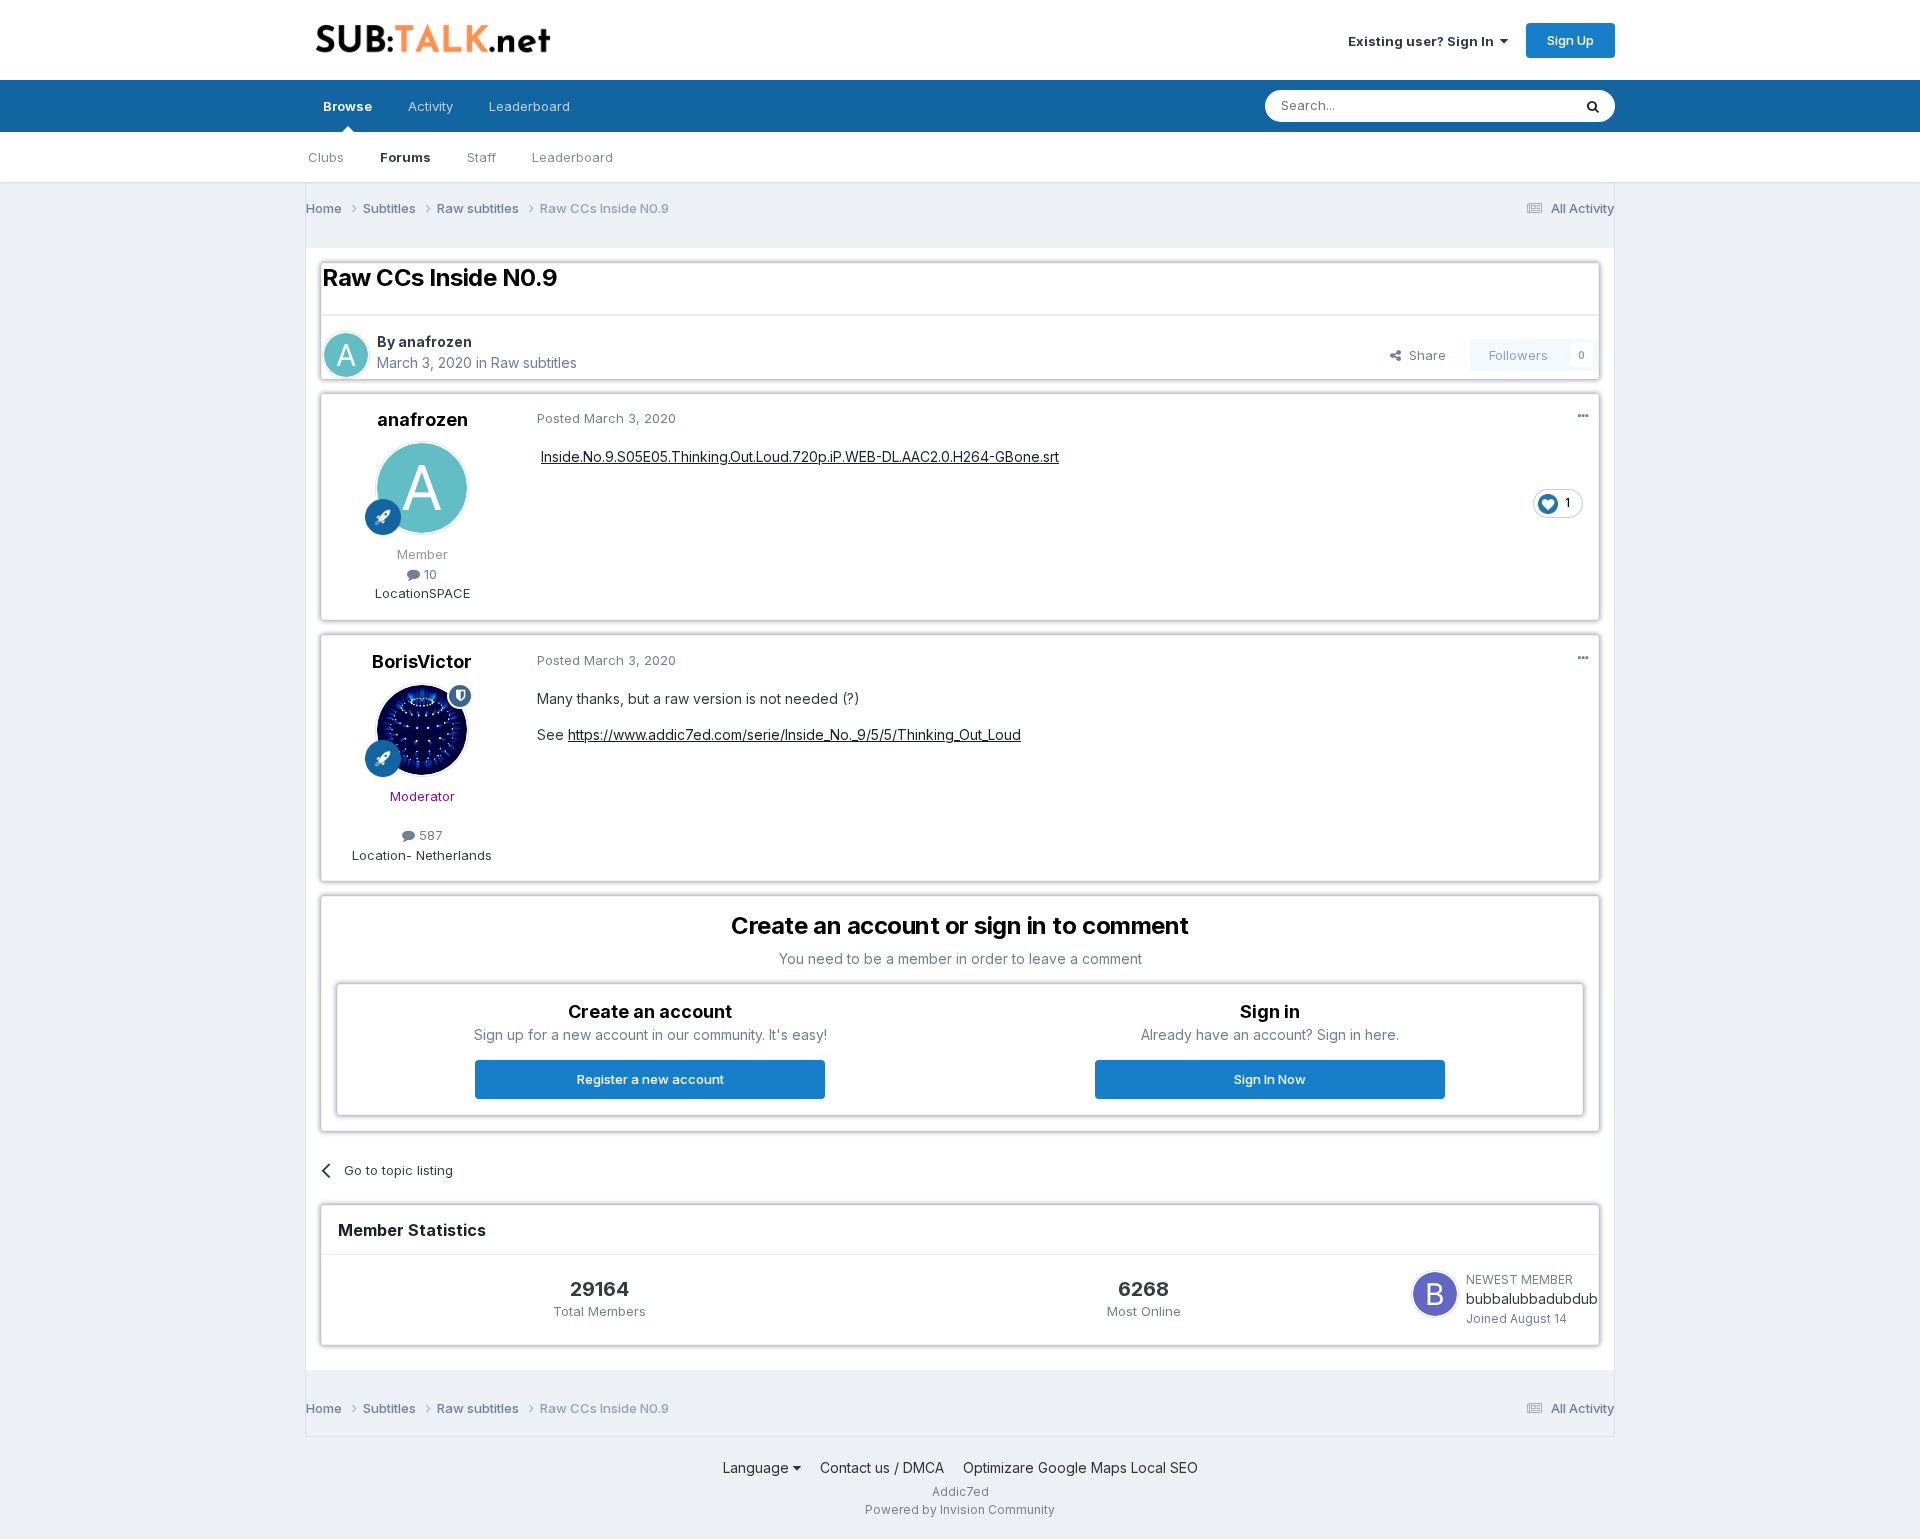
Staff (481, 157)
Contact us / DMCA (882, 1467)
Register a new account (650, 1079)
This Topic (1512, 105)
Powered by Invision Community (960, 1509)
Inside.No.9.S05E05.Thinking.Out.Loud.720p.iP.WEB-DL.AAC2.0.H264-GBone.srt (800, 456)
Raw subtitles (534, 362)
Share (1423, 355)
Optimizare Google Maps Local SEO (1080, 1467)
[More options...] (1583, 416)
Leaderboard (572, 157)
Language (758, 1467)
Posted (606, 418)
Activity (430, 106)
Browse (347, 106)
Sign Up (1570, 40)
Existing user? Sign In (1424, 41)
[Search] (1593, 106)
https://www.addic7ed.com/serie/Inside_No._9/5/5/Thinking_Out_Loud (794, 734)
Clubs (326, 157)
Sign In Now (1270, 1079)
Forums (405, 157)
